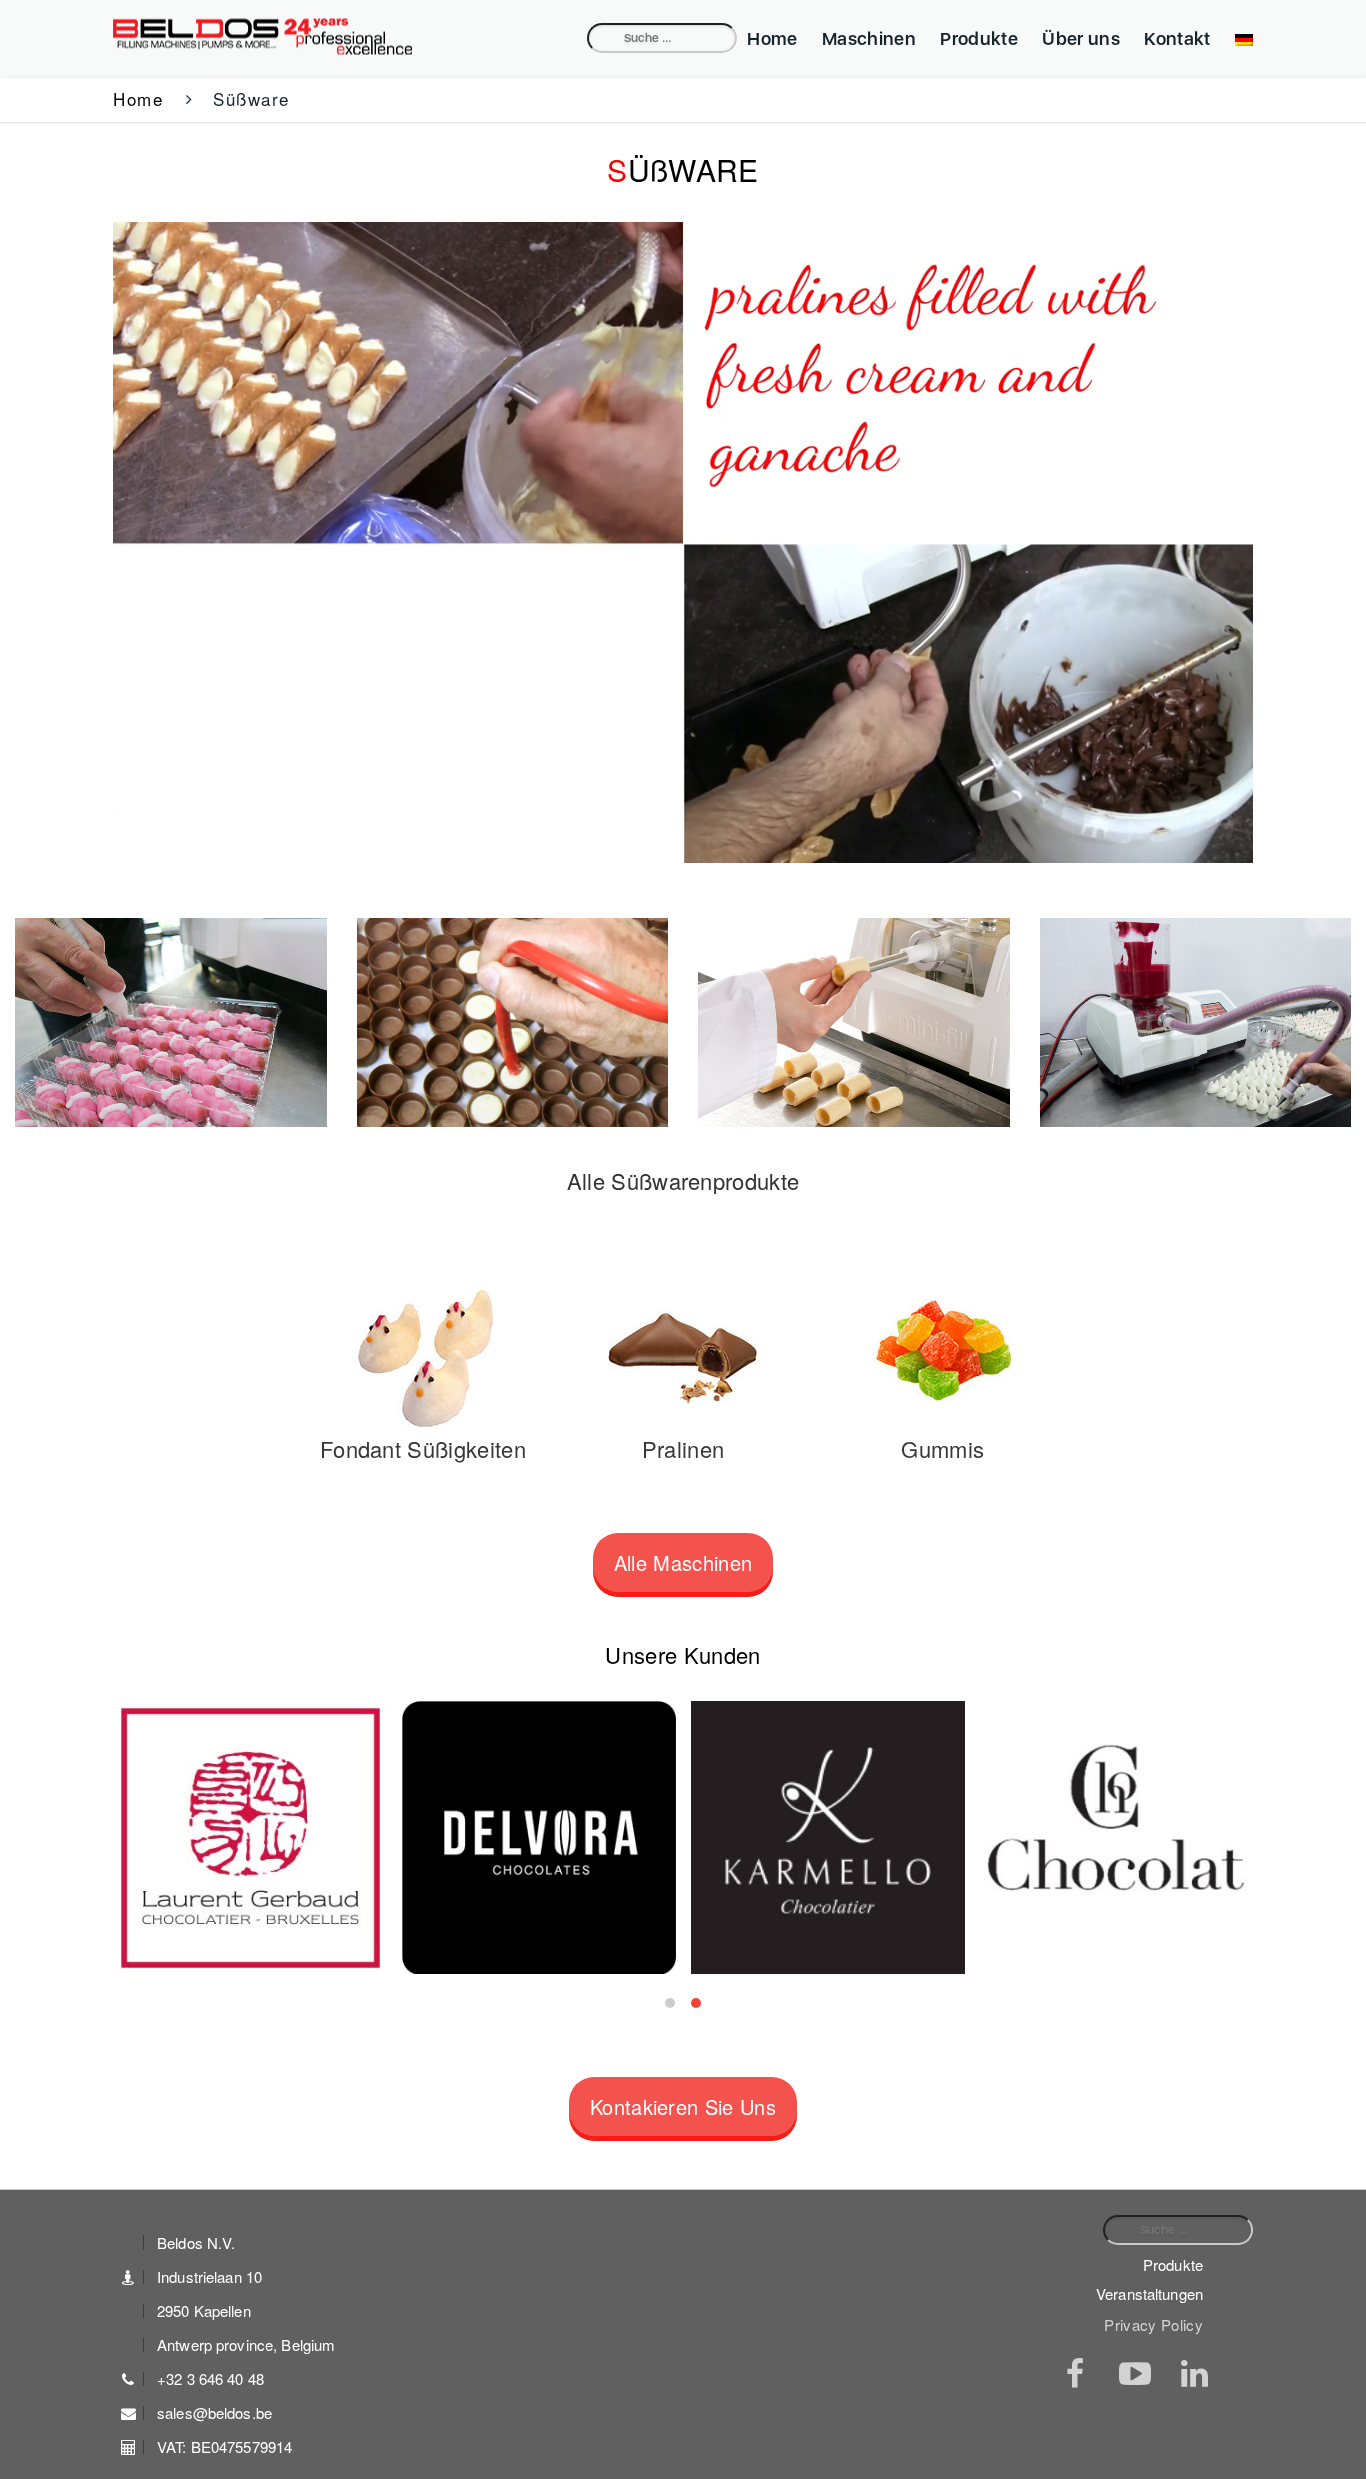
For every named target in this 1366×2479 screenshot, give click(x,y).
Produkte (979, 38)
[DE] (1239, 38)
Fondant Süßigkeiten (423, 1448)
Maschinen (869, 38)
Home (772, 38)
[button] (670, 2003)
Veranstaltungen (1149, 2293)
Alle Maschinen (683, 1562)
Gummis (942, 1448)
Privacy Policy (1153, 2325)
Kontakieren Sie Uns (683, 2106)
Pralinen (683, 1448)
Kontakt (1177, 38)
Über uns (1081, 38)
